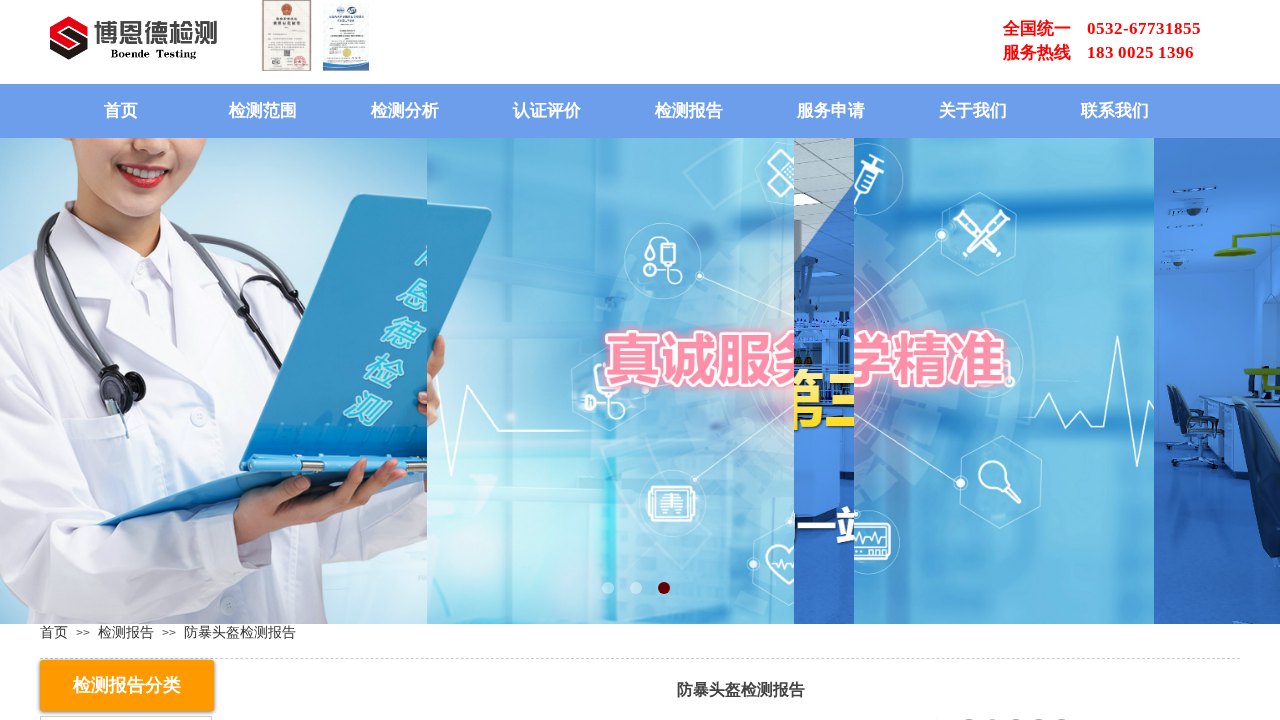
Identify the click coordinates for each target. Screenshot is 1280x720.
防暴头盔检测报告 (240, 632)
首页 (121, 110)
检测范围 (263, 110)
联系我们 (1115, 110)
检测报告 (689, 110)
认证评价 (547, 110)
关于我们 (973, 110)
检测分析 (405, 110)
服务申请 (831, 110)
